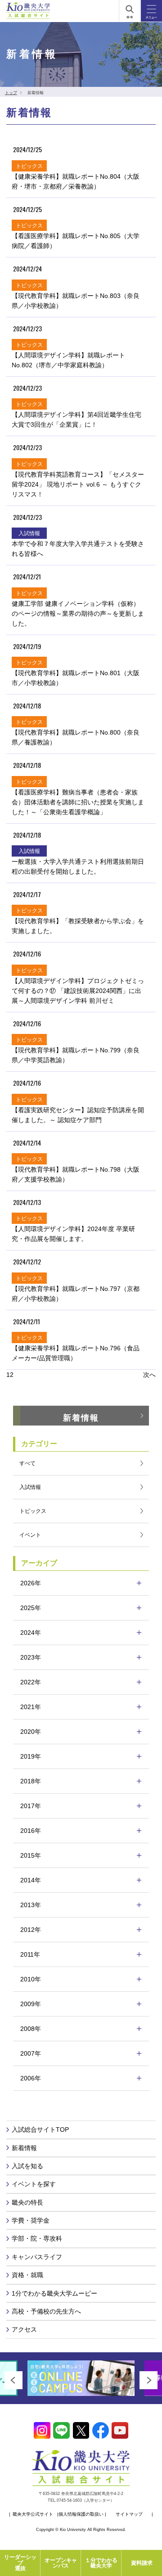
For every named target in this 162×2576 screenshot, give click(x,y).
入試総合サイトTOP (40, 2129)
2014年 (31, 1880)
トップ (11, 93)
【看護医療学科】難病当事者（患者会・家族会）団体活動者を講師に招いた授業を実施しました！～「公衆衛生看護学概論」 (78, 802)
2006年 (31, 2078)
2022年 (31, 1682)
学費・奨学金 (31, 2220)
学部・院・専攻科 (37, 2238)
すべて (27, 1463)
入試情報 (30, 1487)
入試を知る (27, 2166)
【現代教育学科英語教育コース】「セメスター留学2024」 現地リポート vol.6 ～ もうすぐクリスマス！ (78, 484)
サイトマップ (129, 2514)
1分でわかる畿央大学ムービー (54, 2293)
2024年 (31, 1633)
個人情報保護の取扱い (81, 2514)
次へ (149, 1375)
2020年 (31, 1732)
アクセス (24, 2329)
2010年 (31, 1979)
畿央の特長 (27, 2202)
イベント (30, 1535)
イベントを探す (34, 2184)
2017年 (31, 1806)
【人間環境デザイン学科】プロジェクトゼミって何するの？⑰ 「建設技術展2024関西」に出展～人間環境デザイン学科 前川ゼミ (78, 991)
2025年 (31, 1608)
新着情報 (81, 1418)
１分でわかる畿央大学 (101, 2563)
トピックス (33, 1511)
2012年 (31, 1930)
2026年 (31, 1583)
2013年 (31, 1905)
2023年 (31, 1657)
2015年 (31, 1855)
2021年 (31, 1707)
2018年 (31, 1781)
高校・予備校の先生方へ (46, 2311)
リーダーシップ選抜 (20, 2563)
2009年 (31, 2004)
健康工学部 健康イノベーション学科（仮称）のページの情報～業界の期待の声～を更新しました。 (78, 614)
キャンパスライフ (37, 2257)
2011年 (30, 1954)
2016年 (31, 1831)
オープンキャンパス (61, 2563)
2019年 (31, 1756)
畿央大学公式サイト (33, 2514)
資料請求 (142, 2563)
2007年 (31, 2053)
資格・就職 (27, 2275)
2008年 (31, 2029)
